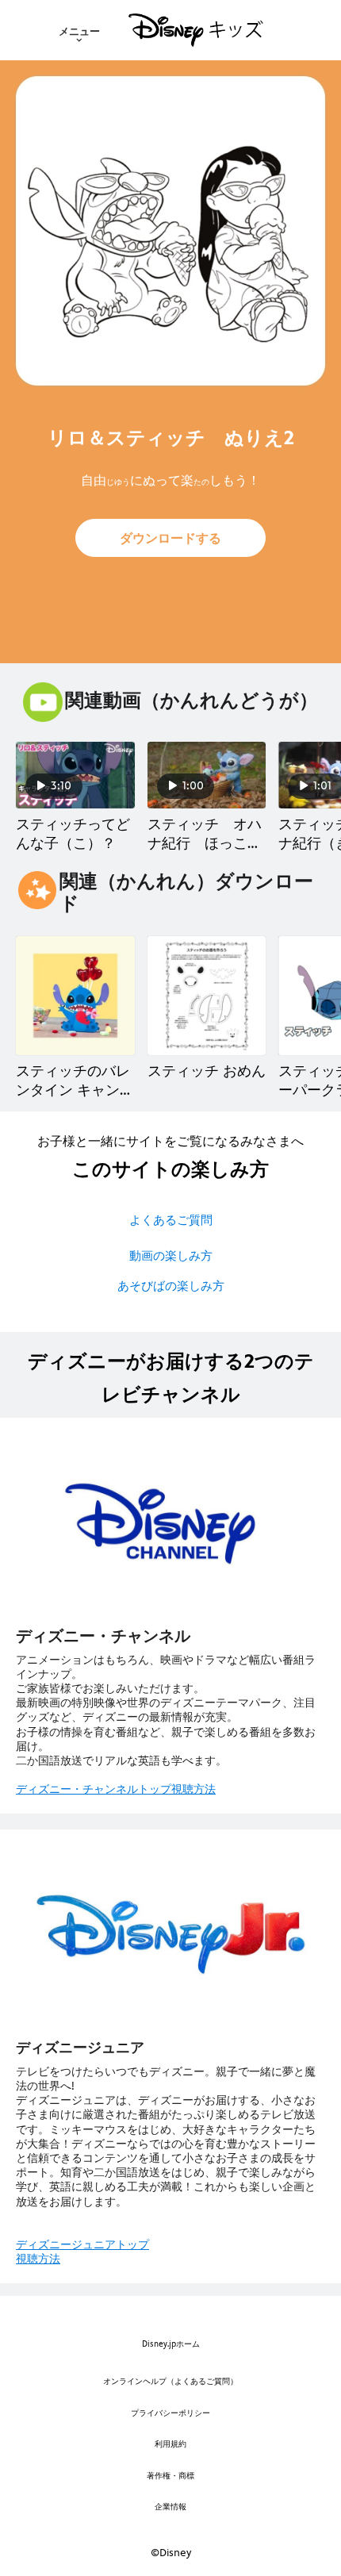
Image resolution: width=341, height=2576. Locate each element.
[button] (170, 538)
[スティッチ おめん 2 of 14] (207, 996)
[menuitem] (79, 30)
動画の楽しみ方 (171, 1255)
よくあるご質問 (171, 1220)
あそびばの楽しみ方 (171, 1286)
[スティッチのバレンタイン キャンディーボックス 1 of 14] (75, 996)
